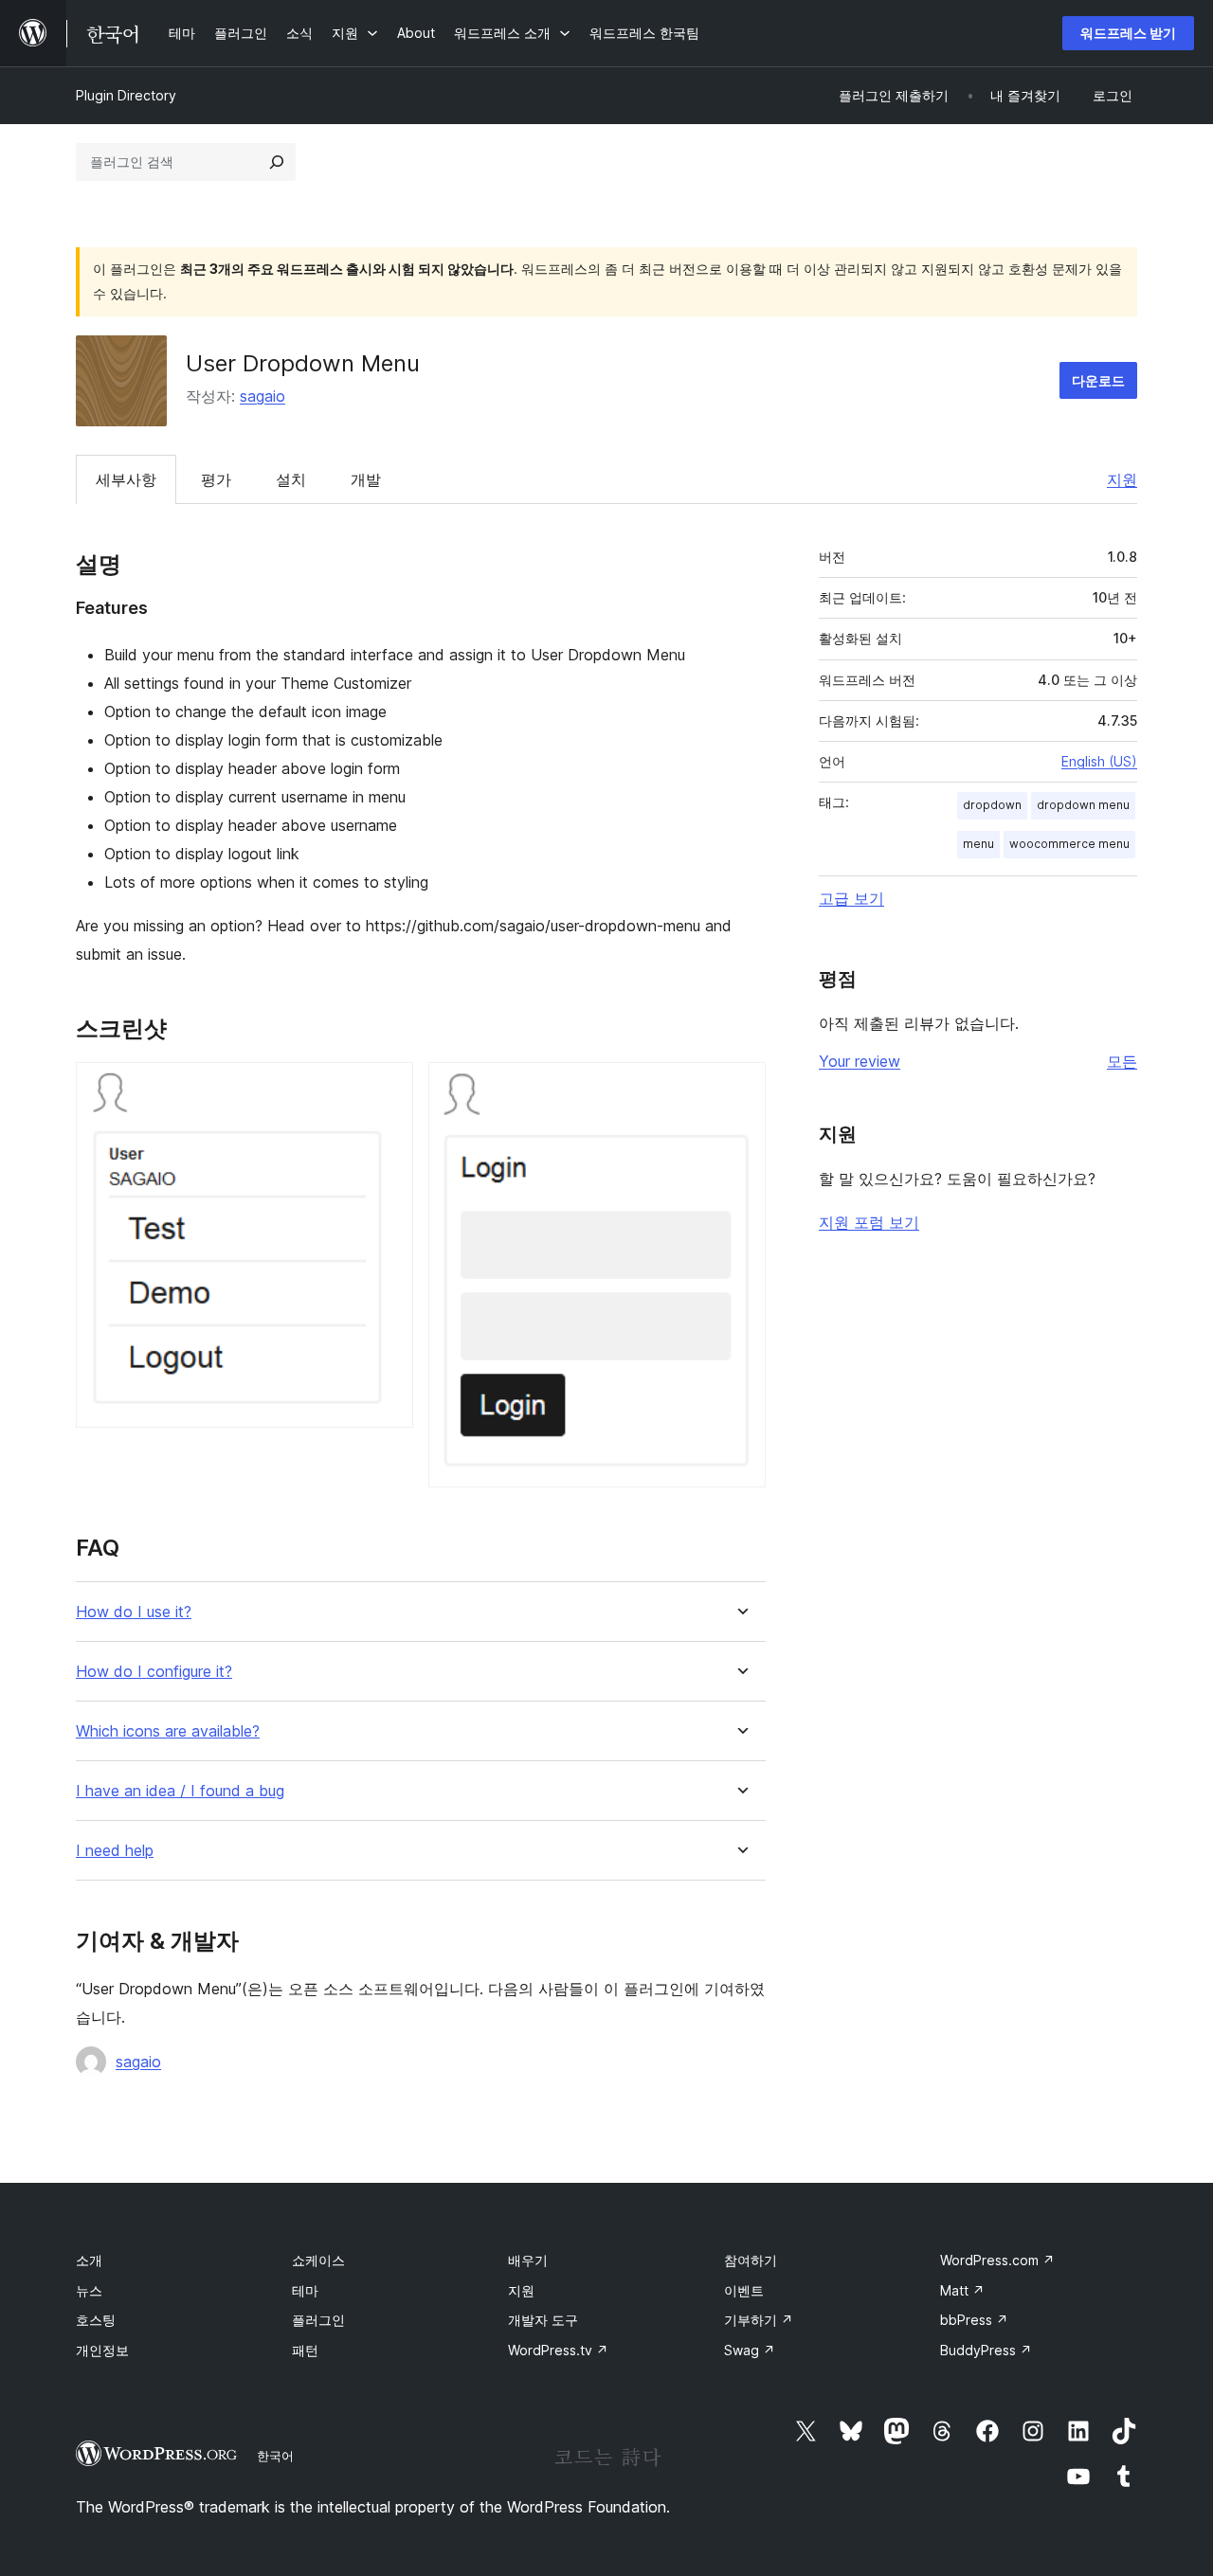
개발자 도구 (543, 2320)
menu (978, 844)
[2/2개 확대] (740, 1088)
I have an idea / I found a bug (180, 1791)
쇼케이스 (318, 2260)
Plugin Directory (126, 95)
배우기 (528, 2260)
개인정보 (102, 2350)
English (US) (1099, 761)
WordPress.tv (558, 2350)
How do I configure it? (154, 1672)
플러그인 (318, 2320)
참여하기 (751, 2260)
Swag (750, 2350)
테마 (305, 2290)
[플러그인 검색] (277, 162)
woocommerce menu (1069, 844)
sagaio (263, 396)
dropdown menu (1083, 805)
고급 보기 (851, 898)
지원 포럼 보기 (869, 1222)
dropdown (992, 805)
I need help (115, 1851)
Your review (860, 1061)
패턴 (305, 2350)
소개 (89, 2260)
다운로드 (1098, 380)
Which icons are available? (168, 1731)
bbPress (974, 2320)
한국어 (275, 2456)
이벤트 (744, 2290)
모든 (1122, 1061)
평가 (216, 479)
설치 (291, 479)
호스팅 (96, 2320)
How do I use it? (134, 1612)
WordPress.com (997, 2260)
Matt (962, 2290)
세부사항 (126, 479)
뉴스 (89, 2290)
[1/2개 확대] (388, 1088)
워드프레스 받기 (1128, 33)
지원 (1122, 479)
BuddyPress (986, 2350)
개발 (366, 479)
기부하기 (759, 2320)
